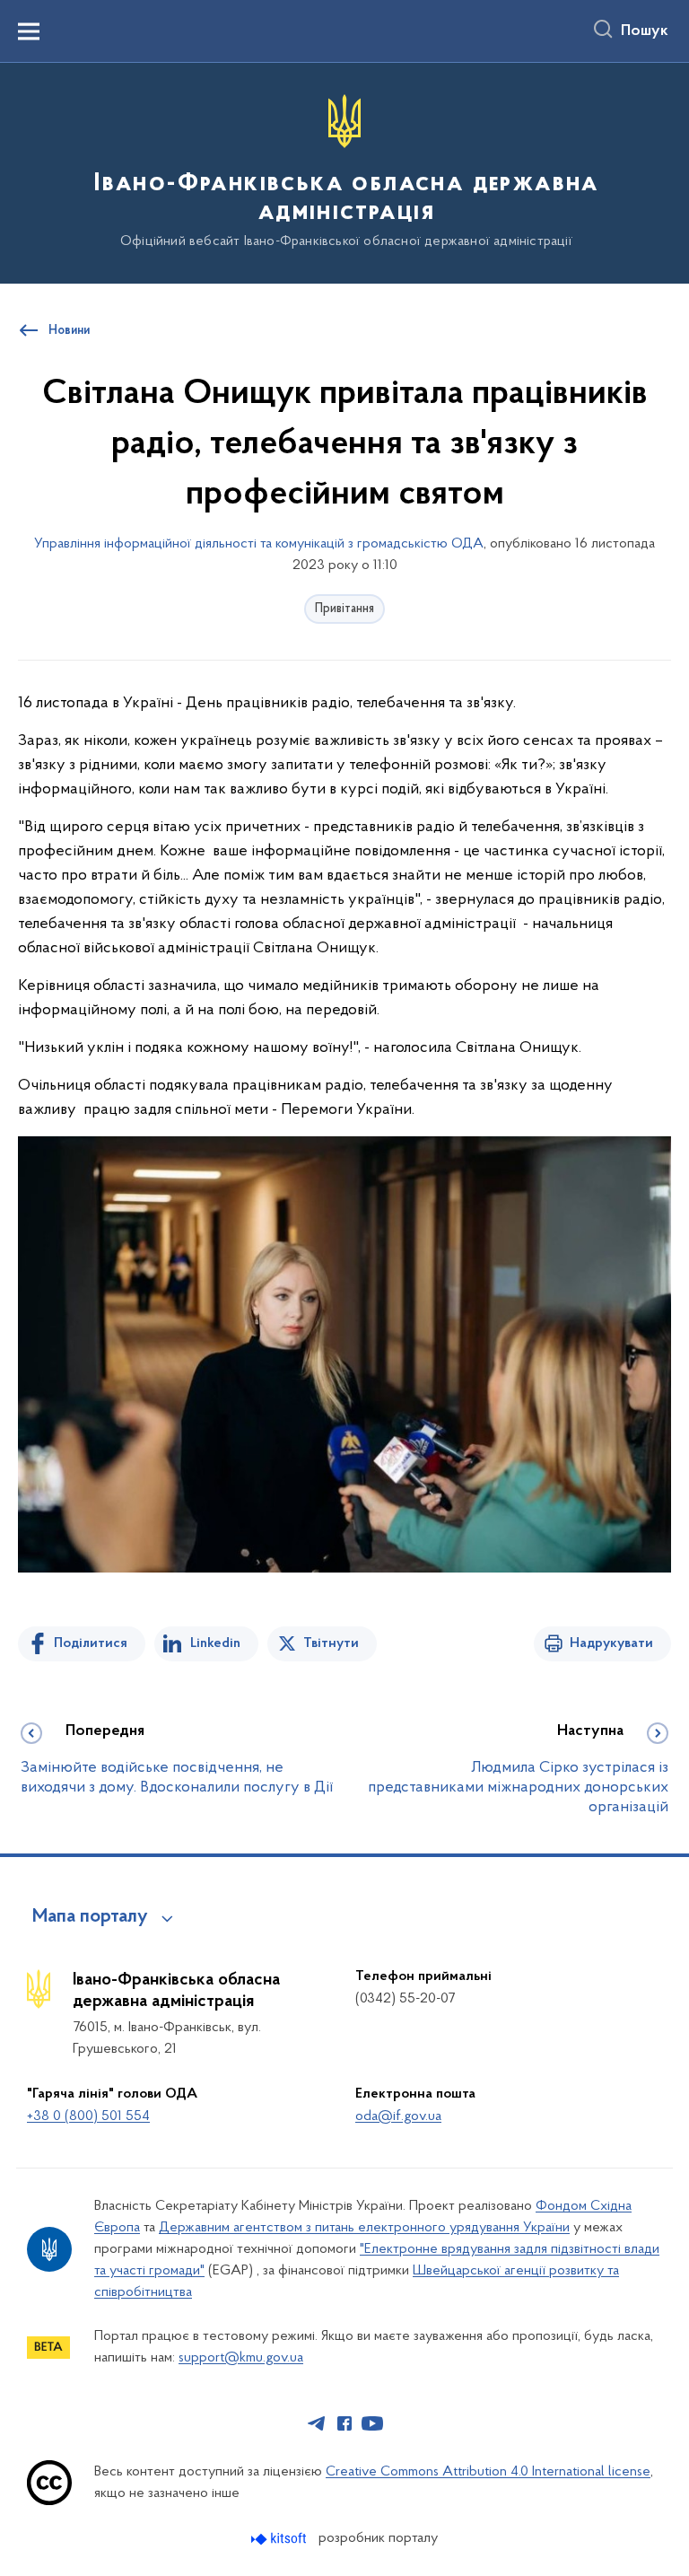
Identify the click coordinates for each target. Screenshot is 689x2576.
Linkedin (215, 1643)
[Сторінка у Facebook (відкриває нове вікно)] (344, 2423)
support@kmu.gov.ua (241, 2358)
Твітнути (331, 1643)
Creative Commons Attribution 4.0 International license (488, 2472)
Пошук (645, 31)
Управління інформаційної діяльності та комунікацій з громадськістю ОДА (259, 544)
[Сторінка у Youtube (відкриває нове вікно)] (372, 2423)
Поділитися (91, 1643)
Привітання (344, 609)
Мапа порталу (90, 1917)
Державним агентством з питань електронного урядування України (364, 2228)
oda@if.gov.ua (398, 2116)
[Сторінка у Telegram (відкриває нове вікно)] (317, 2423)
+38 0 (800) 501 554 (88, 2116)
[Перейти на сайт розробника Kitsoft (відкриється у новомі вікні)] (280, 2539)
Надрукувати (611, 1643)
